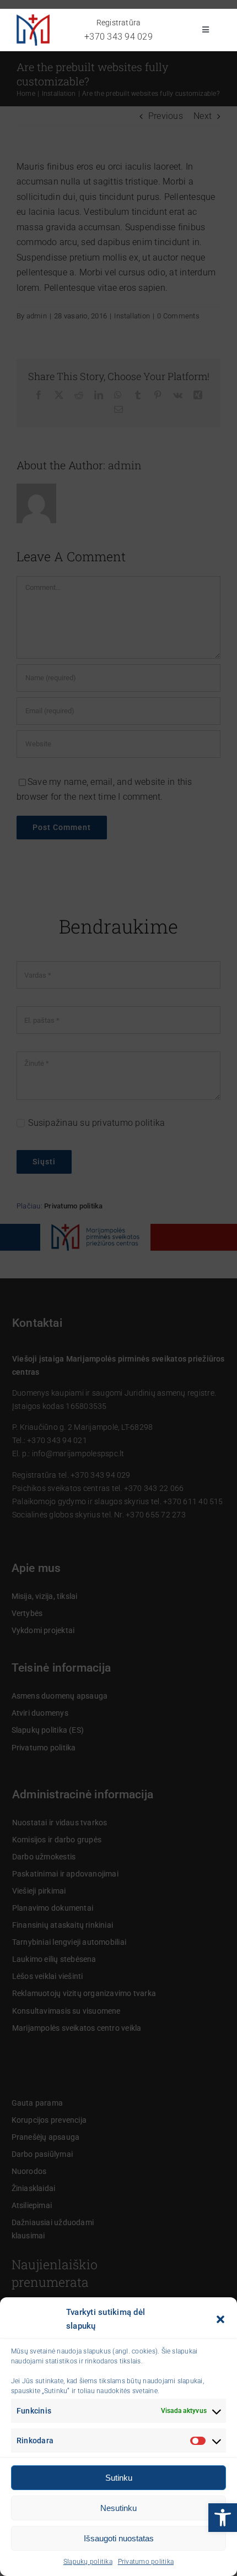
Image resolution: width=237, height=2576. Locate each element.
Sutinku (119, 2478)
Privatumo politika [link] (146, 2562)
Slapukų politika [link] (88, 2562)
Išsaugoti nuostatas (119, 2538)
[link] (223, 2518)
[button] (220, 2319)
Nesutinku (118, 2508)
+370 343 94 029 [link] (118, 37)
